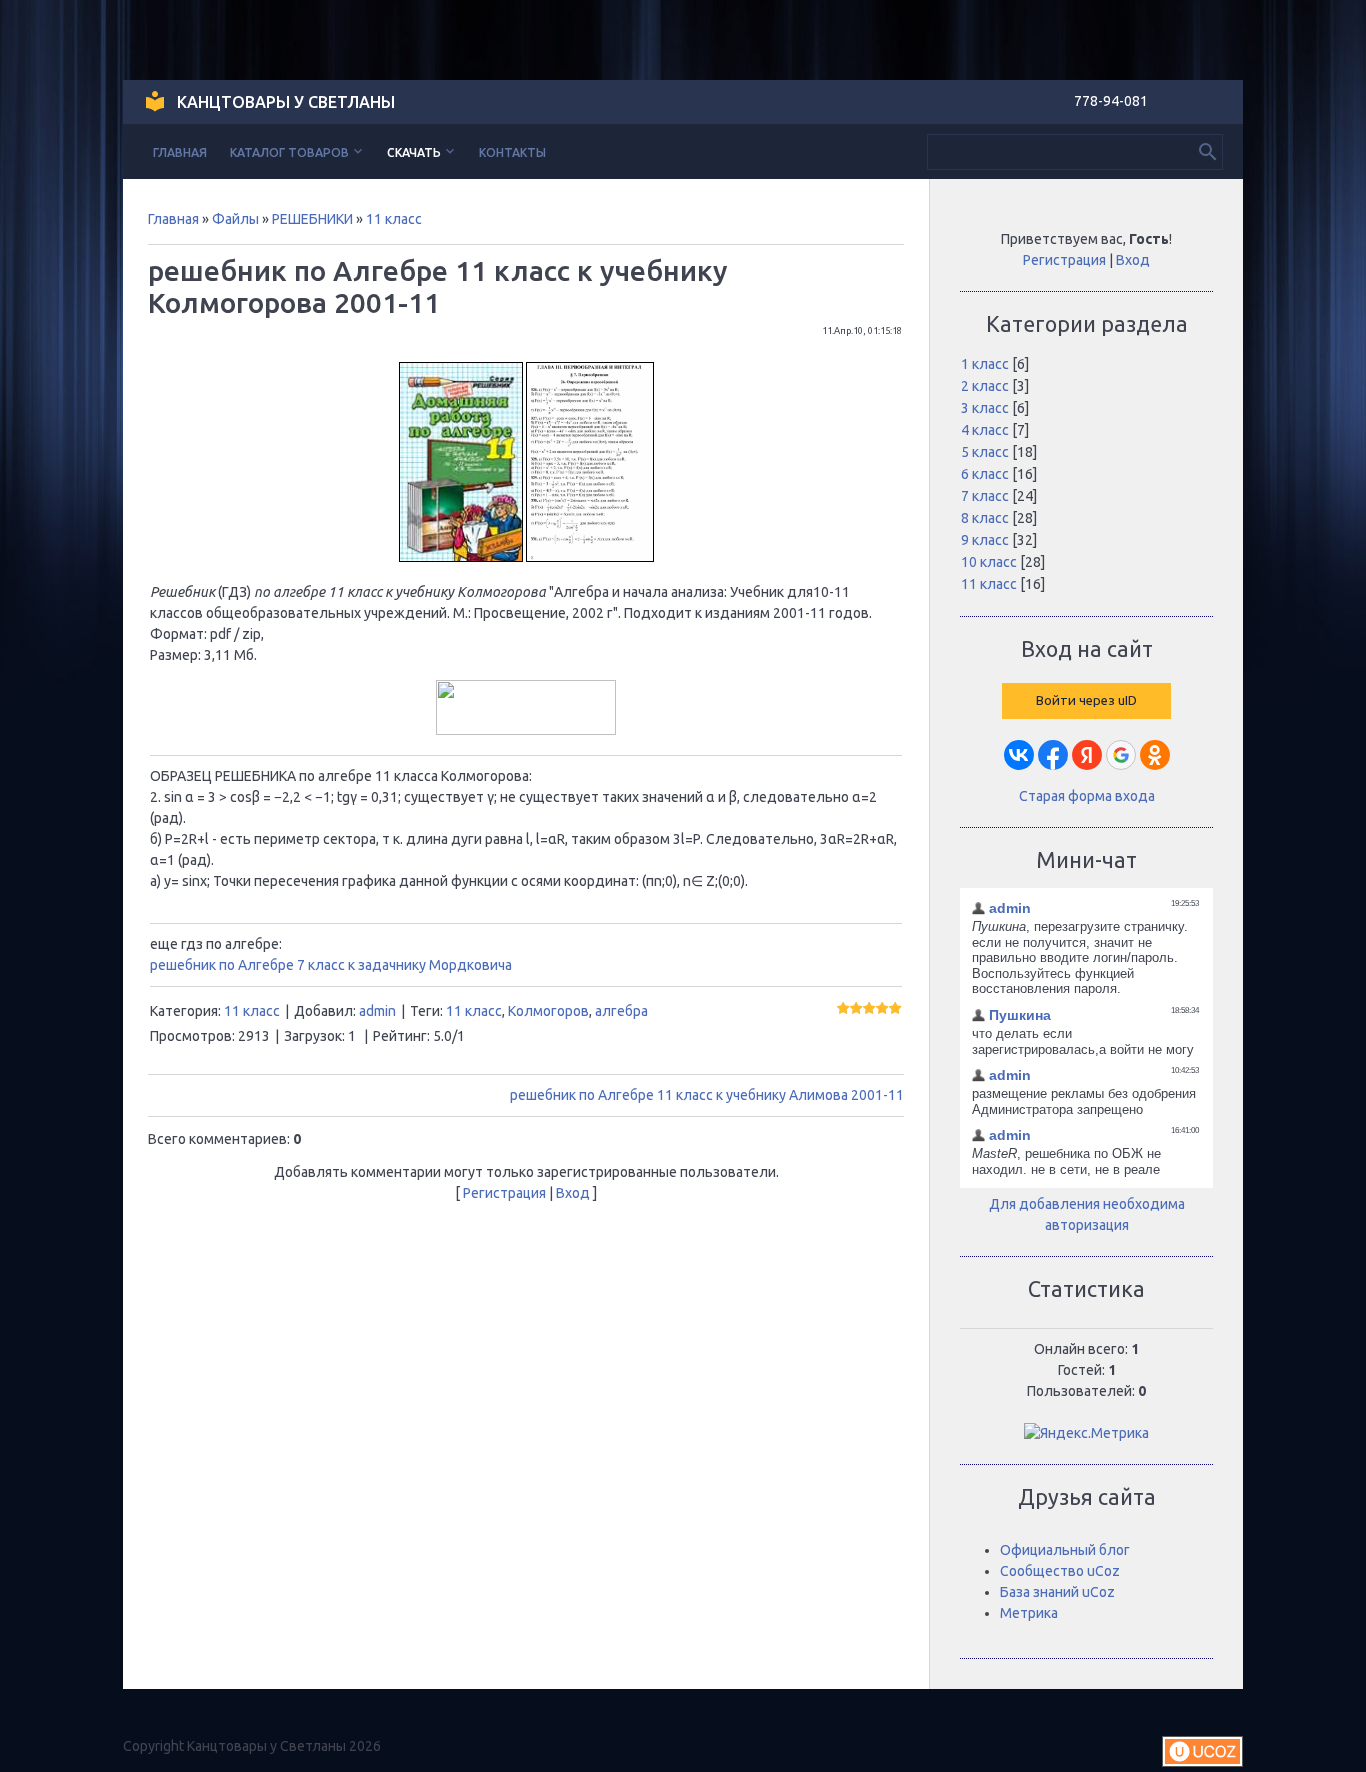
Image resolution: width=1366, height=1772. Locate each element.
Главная (173, 219)
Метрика (1029, 1613)
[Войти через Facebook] (1053, 755)
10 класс (989, 562)
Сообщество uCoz (1060, 1571)
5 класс (985, 452)
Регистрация (504, 1193)
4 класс (985, 430)
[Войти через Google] (1121, 755)
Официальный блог (1065, 1550)
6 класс (985, 474)
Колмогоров (548, 1011)
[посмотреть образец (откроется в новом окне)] (589, 557)
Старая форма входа (1087, 796)
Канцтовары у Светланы (286, 102)
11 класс (394, 219)
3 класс (985, 408)
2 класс (985, 386)
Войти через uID (1086, 700)
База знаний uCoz (1057, 1592)
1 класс (985, 364)
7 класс (985, 496)
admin (377, 1011)
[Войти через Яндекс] (1087, 755)
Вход (573, 1193)
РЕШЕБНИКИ (312, 219)
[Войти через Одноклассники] (1155, 755)
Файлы (235, 219)
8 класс (985, 518)
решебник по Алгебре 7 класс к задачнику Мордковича (331, 965)
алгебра (621, 1011)
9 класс (985, 540)
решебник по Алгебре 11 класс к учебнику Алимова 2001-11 (707, 1095)
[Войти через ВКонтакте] (1019, 755)
